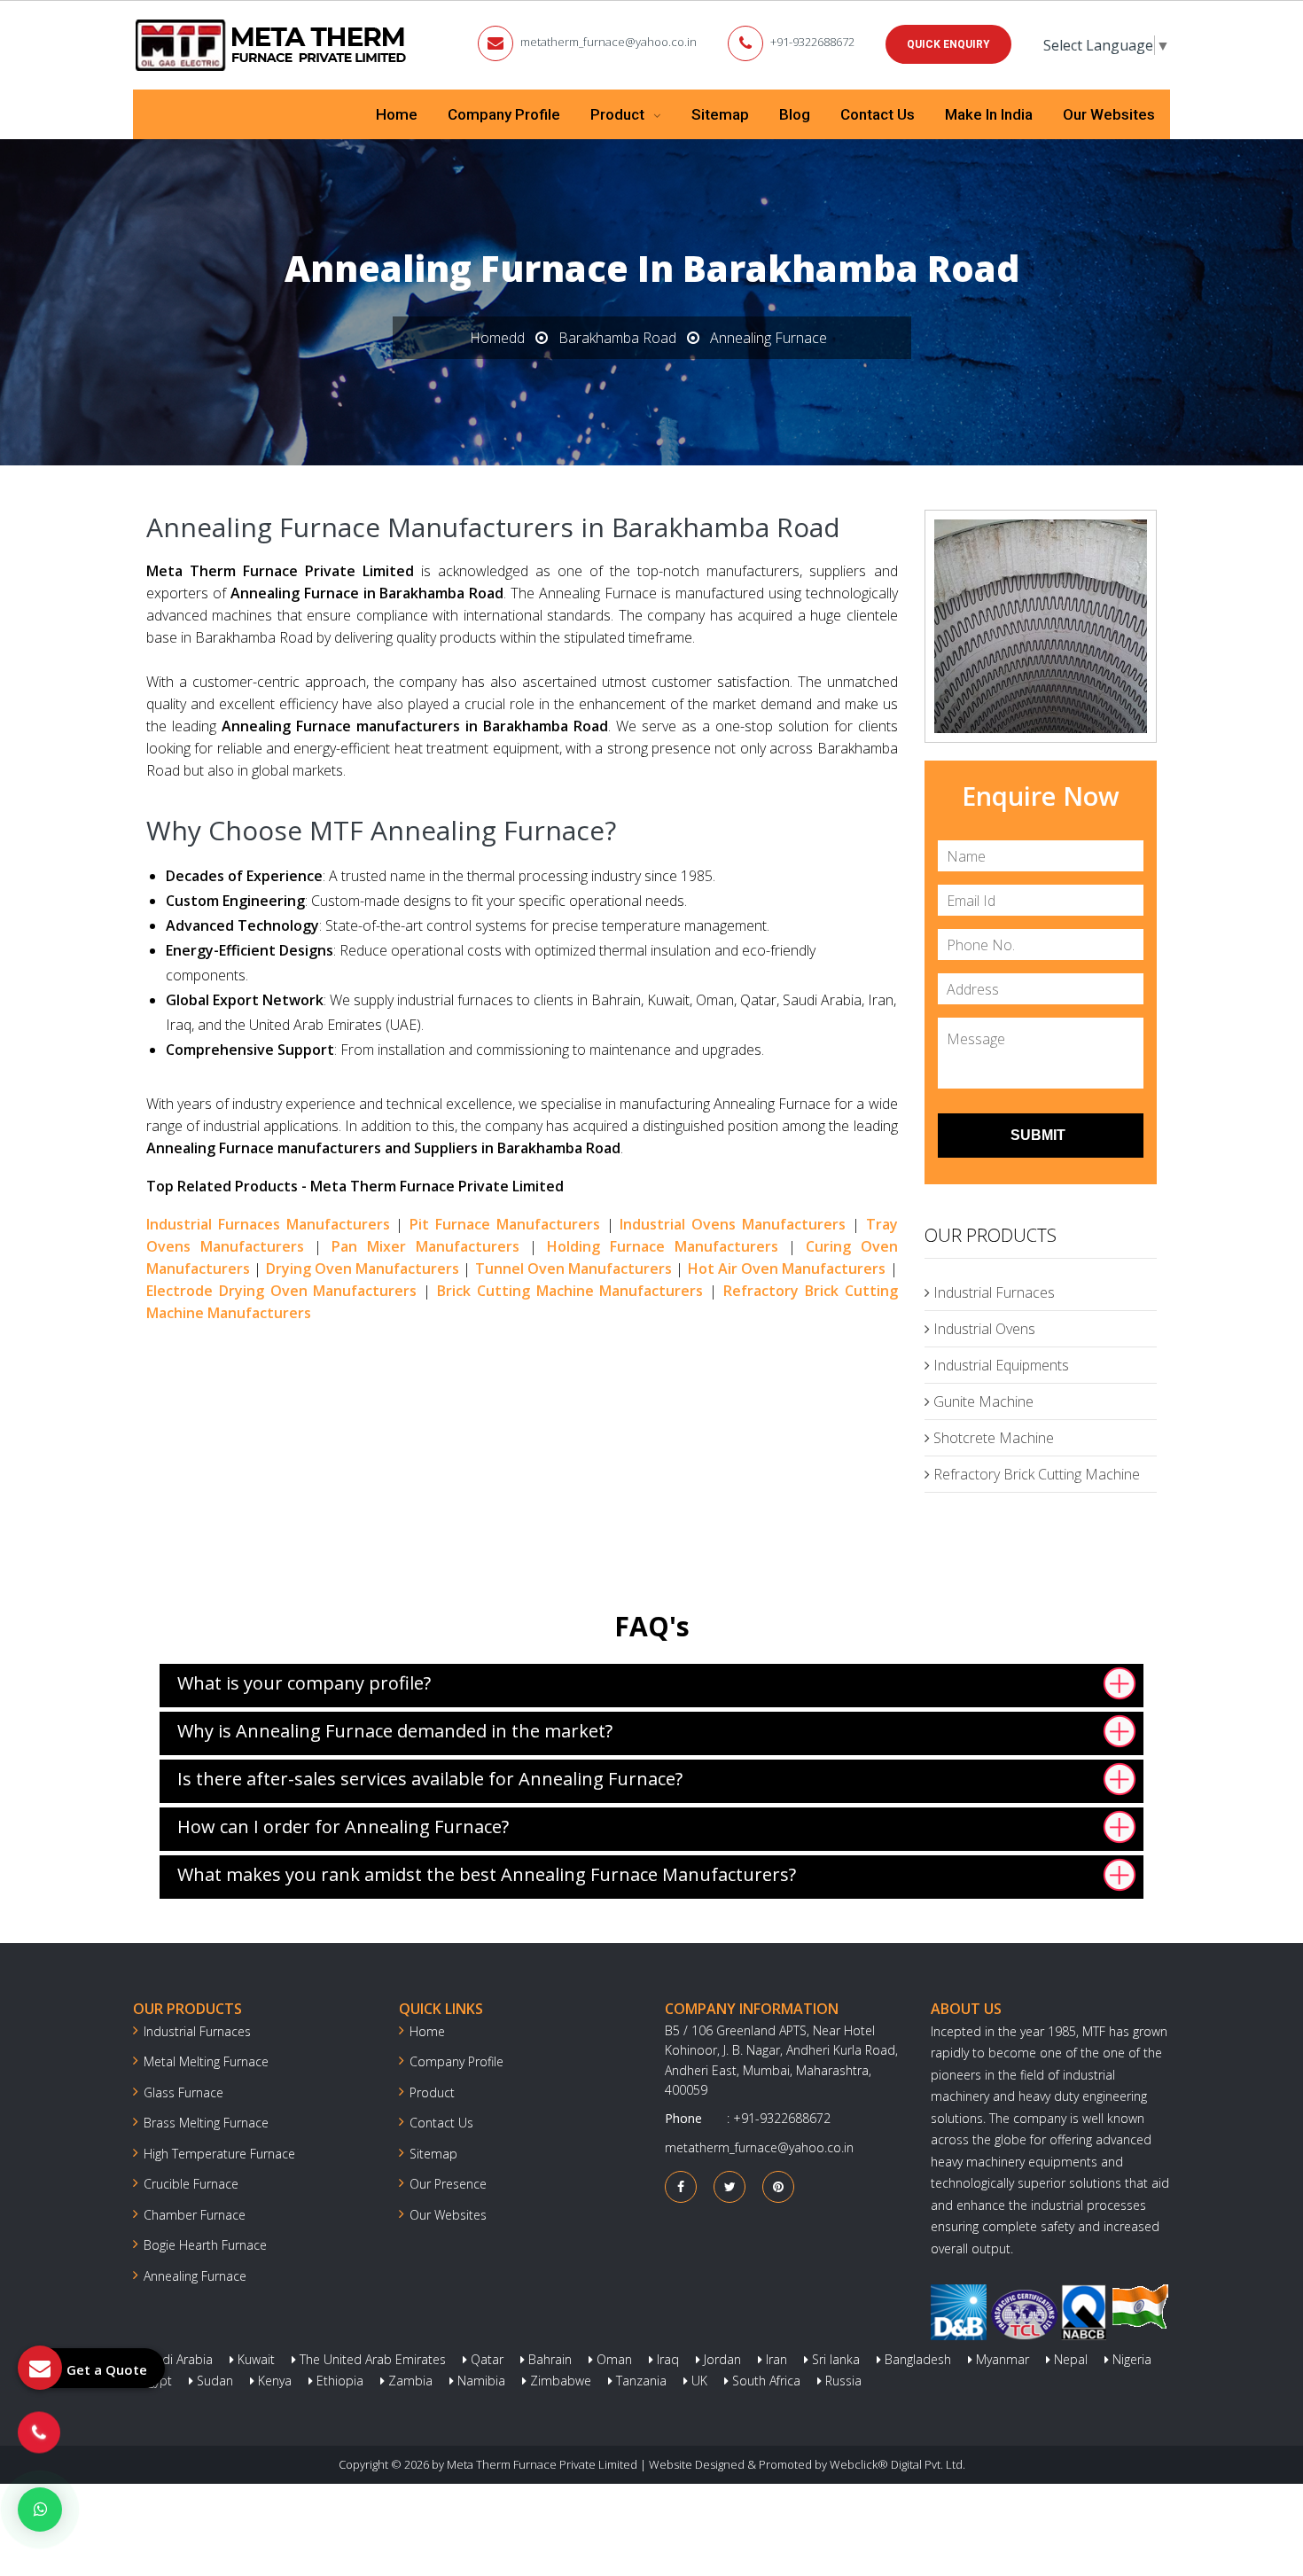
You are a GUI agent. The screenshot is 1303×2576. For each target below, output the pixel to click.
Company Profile (504, 114)
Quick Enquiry (948, 44)
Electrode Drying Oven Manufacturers (281, 1291)
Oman (612, 2359)
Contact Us (878, 114)
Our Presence (448, 2184)
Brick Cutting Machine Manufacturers (570, 1291)
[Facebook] (681, 2186)
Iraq (666, 2359)
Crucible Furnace (191, 2184)
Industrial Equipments (999, 1365)
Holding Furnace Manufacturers (663, 1246)
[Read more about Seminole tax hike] (40, 2510)
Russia (842, 2381)
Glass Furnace (183, 2092)
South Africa (765, 2381)
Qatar (485, 2359)
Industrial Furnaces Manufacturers (268, 1224)
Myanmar (1001, 2359)
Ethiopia (338, 2381)
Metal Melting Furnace (206, 2061)
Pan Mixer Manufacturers (425, 1246)
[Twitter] (730, 2186)
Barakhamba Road (617, 338)
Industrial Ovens (983, 1329)
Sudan (213, 2381)
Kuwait (254, 2359)
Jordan (721, 2359)
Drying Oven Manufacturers (363, 1268)
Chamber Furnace (195, 2215)
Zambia (409, 2381)
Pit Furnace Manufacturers (505, 1224)
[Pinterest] (778, 2186)
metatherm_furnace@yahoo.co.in (609, 42)
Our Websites (1109, 114)
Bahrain (548, 2359)
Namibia (480, 2381)
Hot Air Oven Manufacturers (787, 1268)
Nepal (1069, 2359)
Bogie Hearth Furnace (205, 2245)
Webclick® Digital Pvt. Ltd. (897, 2464)
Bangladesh (916, 2359)
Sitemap (720, 114)
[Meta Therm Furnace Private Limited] (272, 45)
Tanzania (640, 2381)
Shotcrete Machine (992, 1438)
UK (698, 2381)
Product (619, 114)
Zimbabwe (559, 2381)
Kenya (273, 2381)
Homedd (497, 338)
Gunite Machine (982, 1401)
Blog (795, 114)
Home (397, 114)
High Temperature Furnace (219, 2154)
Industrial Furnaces (992, 1292)
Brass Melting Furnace (206, 2123)
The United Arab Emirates (371, 2359)
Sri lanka (834, 2359)
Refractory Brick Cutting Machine (1035, 1474)
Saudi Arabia (175, 2359)
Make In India (989, 114)
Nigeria (1130, 2359)
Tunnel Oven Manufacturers (574, 1268)
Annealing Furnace (195, 2276)
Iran (775, 2359)
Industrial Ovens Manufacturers (733, 1224)
